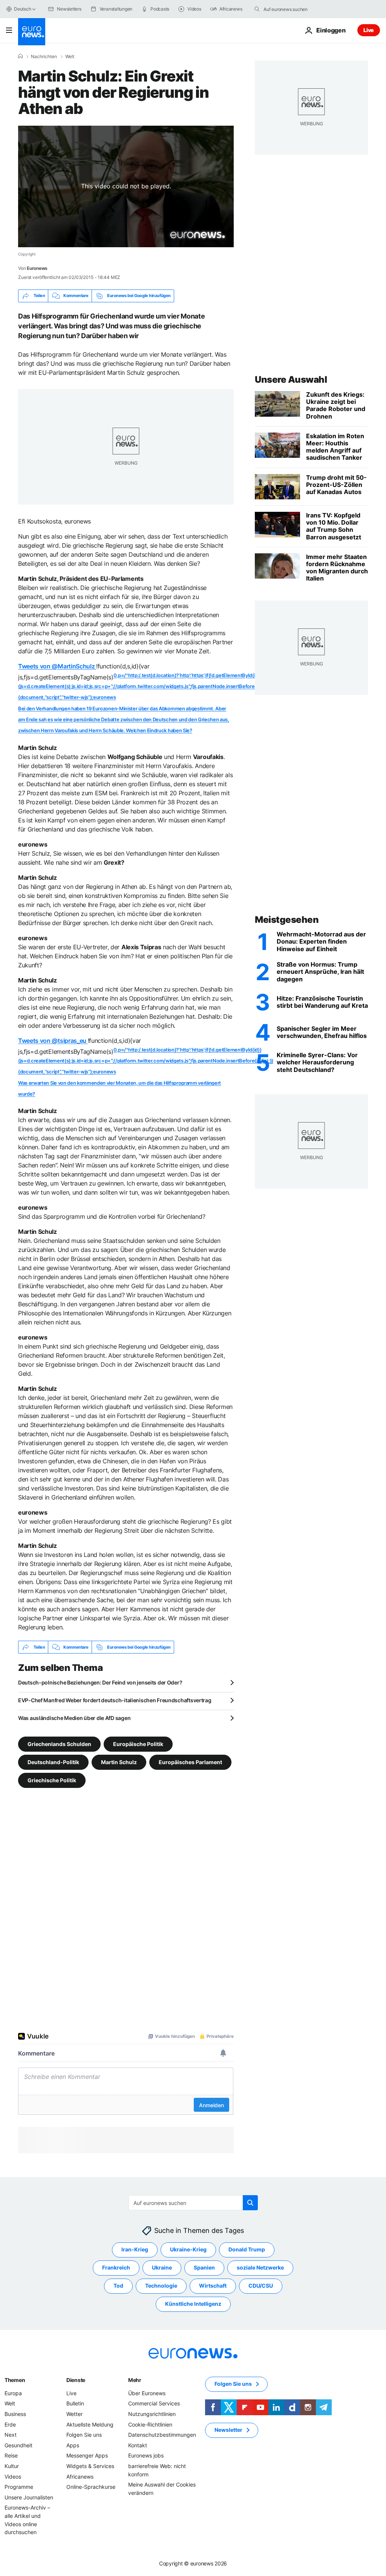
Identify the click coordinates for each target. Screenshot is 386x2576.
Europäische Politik (138, 1744)
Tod (118, 2286)
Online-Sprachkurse (91, 2487)
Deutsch (22, 9)
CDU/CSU (261, 2286)
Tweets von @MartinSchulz (57, 666)
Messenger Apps (87, 2456)
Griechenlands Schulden (59, 1744)
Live (369, 30)
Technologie (161, 2286)
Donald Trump (247, 2250)
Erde (10, 2424)
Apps (73, 2445)
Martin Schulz (119, 1762)
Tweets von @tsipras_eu (53, 1041)
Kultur (12, 2466)
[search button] (257, 9)
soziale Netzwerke (260, 2268)
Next (11, 2435)
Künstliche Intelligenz (193, 2304)
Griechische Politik (52, 1780)
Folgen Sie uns (84, 2435)
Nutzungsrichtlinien (152, 2414)
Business (15, 2414)
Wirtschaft (213, 2286)
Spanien (204, 2268)
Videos (13, 2477)
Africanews (80, 2477)
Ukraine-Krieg (188, 2250)
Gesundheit (18, 2445)
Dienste (76, 2380)
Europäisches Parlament (190, 1762)
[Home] (20, 56)
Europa (13, 2393)
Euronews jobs (146, 2456)
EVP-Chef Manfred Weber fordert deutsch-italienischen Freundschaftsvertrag (115, 1700)
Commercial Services (154, 2404)
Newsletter (228, 2430)
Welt (70, 57)
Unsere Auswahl (291, 380)
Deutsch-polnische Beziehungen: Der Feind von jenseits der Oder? (100, 1682)
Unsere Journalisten (29, 2497)
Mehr (135, 2380)
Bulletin (75, 2404)
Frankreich (116, 2268)
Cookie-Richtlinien (150, 2424)
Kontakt (138, 2445)
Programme (19, 2487)
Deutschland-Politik (53, 1762)
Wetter (74, 2414)
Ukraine (162, 2268)
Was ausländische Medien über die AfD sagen (74, 1718)
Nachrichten (44, 57)
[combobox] (295, 9)
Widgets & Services (90, 2466)
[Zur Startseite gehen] (32, 32)
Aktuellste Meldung (90, 2424)
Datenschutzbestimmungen (162, 2435)
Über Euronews (147, 2393)
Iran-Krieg (135, 2250)
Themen (15, 2380)
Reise (11, 2456)
